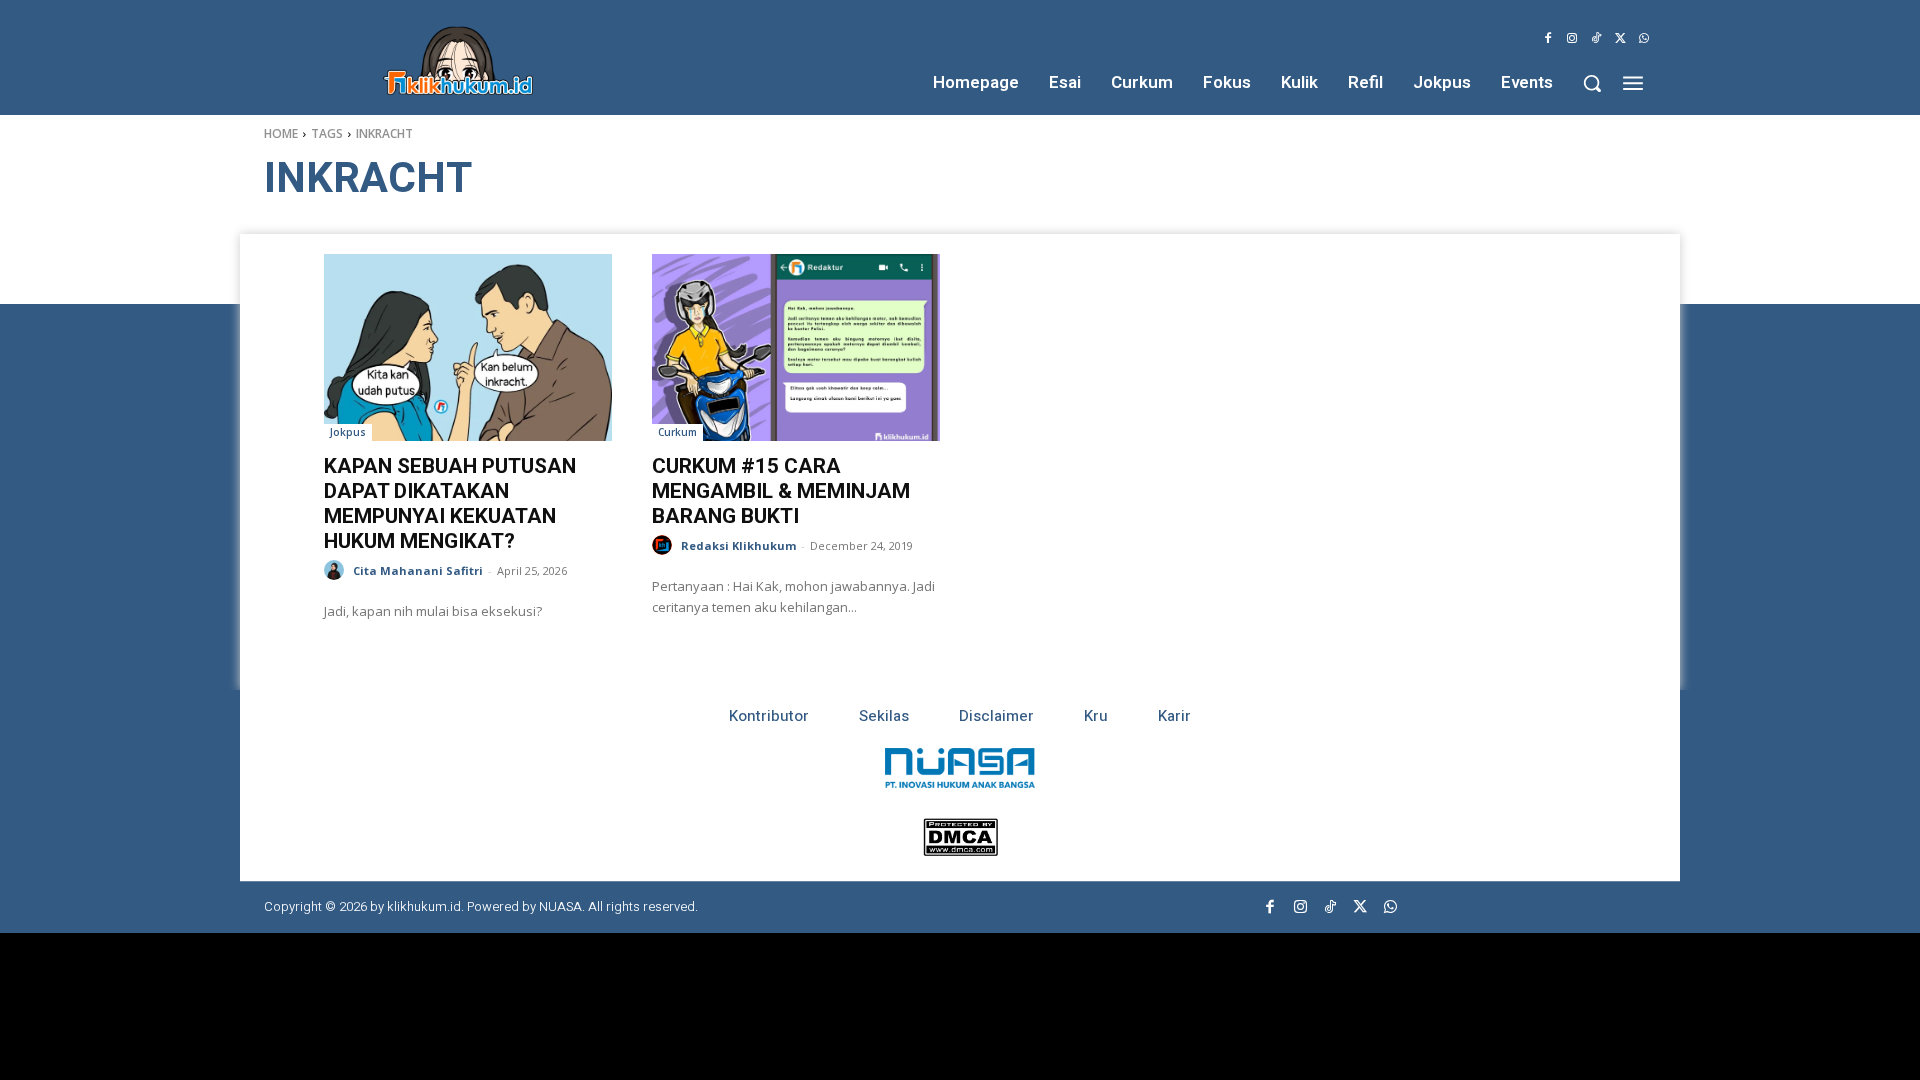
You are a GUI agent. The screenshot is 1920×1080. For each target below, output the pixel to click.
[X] (1620, 39)
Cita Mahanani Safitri (418, 570)
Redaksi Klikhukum (738, 545)
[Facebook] (1548, 39)
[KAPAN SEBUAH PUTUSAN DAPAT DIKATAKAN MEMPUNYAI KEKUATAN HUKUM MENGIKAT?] (468, 347)
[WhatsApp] (1644, 39)
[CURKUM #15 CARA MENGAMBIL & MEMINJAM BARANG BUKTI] (796, 347)
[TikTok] (1596, 39)
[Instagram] (1572, 39)
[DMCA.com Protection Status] (960, 850)
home (281, 133)
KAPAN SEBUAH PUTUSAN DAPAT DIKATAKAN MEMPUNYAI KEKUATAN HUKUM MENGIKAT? (450, 503)
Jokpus (348, 432)
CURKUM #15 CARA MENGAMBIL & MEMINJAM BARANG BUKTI (781, 491)
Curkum (677, 432)
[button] (1592, 83)
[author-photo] (337, 570)
